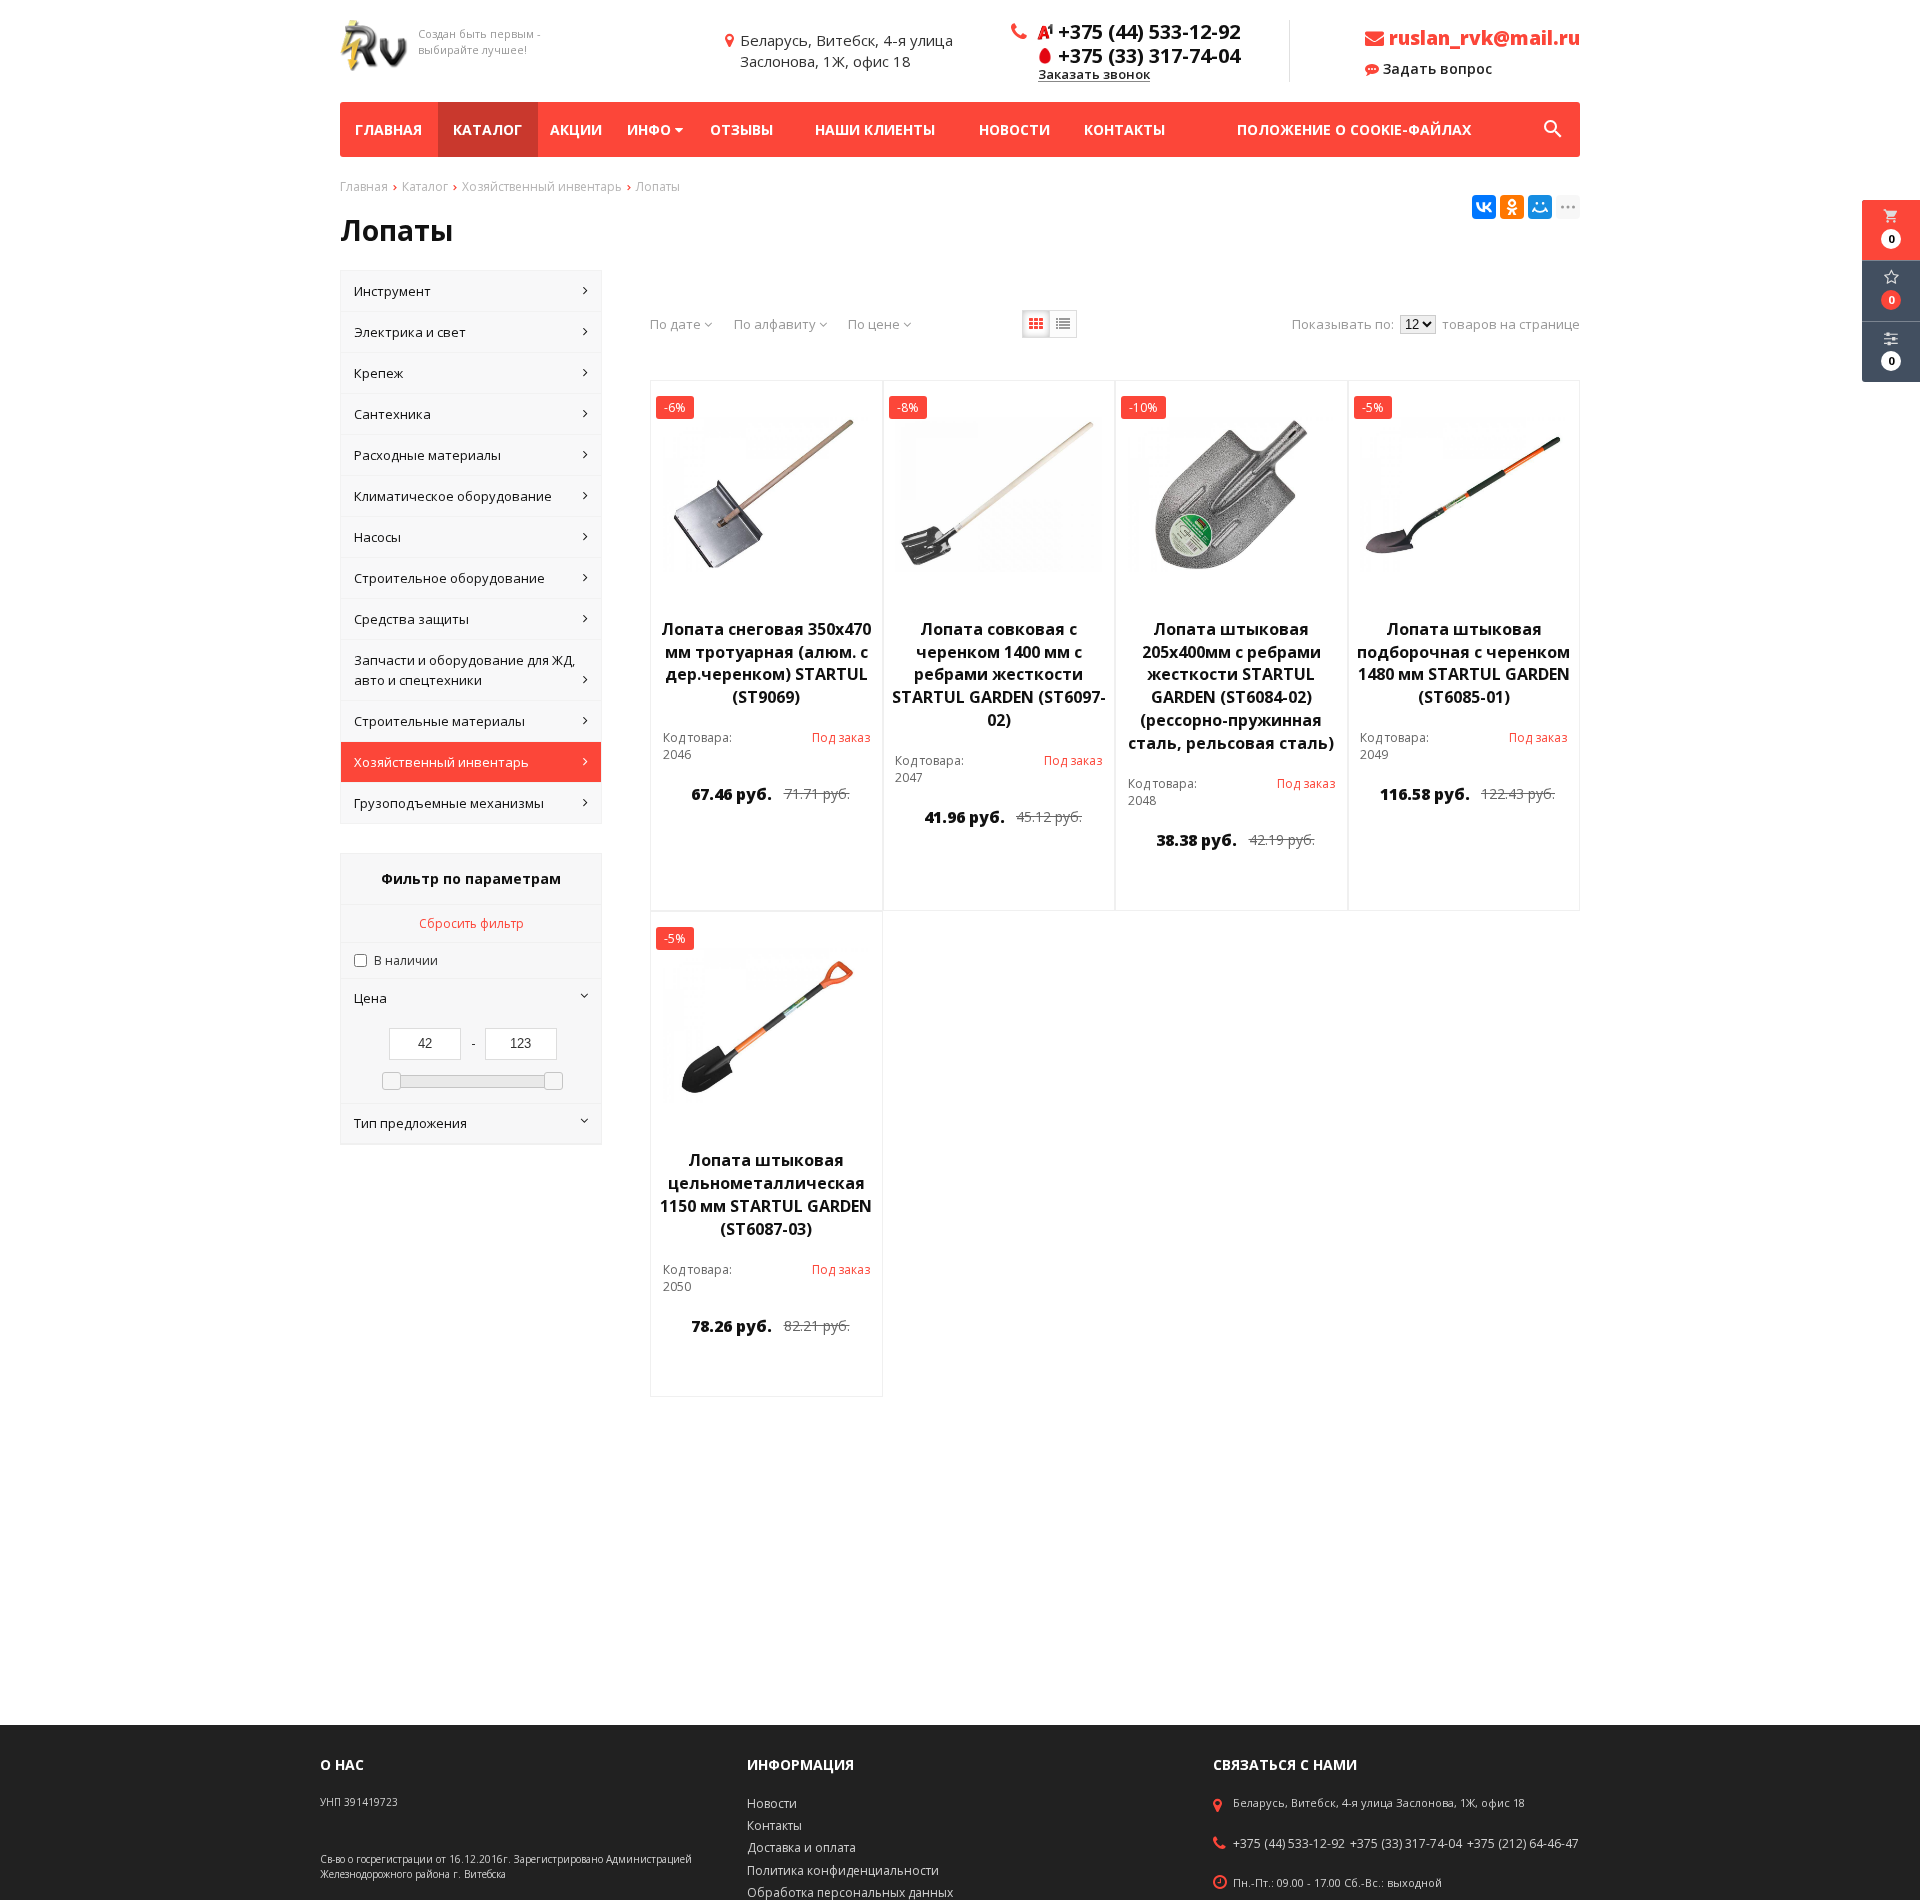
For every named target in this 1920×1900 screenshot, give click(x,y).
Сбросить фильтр (471, 923)
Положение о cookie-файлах (1354, 129)
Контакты (1124, 129)
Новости (1014, 129)
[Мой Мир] (1540, 207)
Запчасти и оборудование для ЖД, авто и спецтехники (464, 670)
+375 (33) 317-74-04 (1406, 1844)
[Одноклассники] (1512, 207)
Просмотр (818, 839)
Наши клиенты (875, 129)
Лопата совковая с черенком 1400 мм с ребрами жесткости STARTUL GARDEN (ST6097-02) (999, 674)
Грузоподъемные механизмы (449, 803)
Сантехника (392, 414)
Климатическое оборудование (453, 496)
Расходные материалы (427, 455)
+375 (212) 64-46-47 (1523, 1844)
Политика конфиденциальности (843, 1870)
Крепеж (378, 373)
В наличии (406, 960)
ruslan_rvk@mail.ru (1482, 38)
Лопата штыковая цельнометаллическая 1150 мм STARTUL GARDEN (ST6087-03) (766, 1194)
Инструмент (392, 291)
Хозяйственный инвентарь (441, 762)
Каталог (487, 129)
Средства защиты (411, 619)
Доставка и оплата (801, 1847)
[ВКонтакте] (1484, 207)
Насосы (377, 537)
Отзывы (741, 129)
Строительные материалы (439, 721)
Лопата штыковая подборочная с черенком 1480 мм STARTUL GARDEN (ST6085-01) (1463, 663)
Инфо (651, 129)
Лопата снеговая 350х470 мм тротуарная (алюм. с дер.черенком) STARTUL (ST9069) (766, 663)
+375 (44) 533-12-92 (1289, 1844)
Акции (576, 129)
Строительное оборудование (449, 578)
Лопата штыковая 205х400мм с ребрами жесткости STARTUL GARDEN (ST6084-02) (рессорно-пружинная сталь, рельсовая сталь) (1231, 686)
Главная (388, 129)
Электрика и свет (410, 332)
